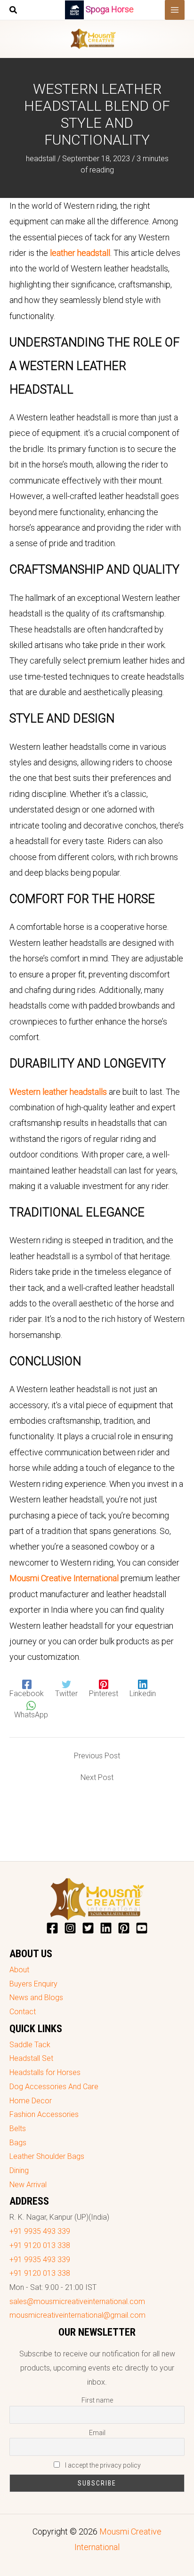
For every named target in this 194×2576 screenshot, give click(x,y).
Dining (19, 2170)
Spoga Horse (110, 9)
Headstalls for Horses (45, 2072)
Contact (23, 2012)
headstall (41, 159)
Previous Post (97, 1756)
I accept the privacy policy (102, 2465)
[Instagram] (70, 1928)
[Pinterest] (124, 1928)
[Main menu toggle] (175, 10)
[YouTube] (142, 1928)
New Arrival (28, 2185)
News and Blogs (36, 1998)
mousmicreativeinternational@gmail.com (77, 2315)
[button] (14, 11)
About (19, 1970)
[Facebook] (52, 1928)
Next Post (97, 1778)
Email (97, 2433)
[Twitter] (88, 1928)
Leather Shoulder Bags (47, 2156)
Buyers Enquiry (33, 1984)
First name (97, 2400)
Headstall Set (31, 2058)
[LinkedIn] (106, 1928)
